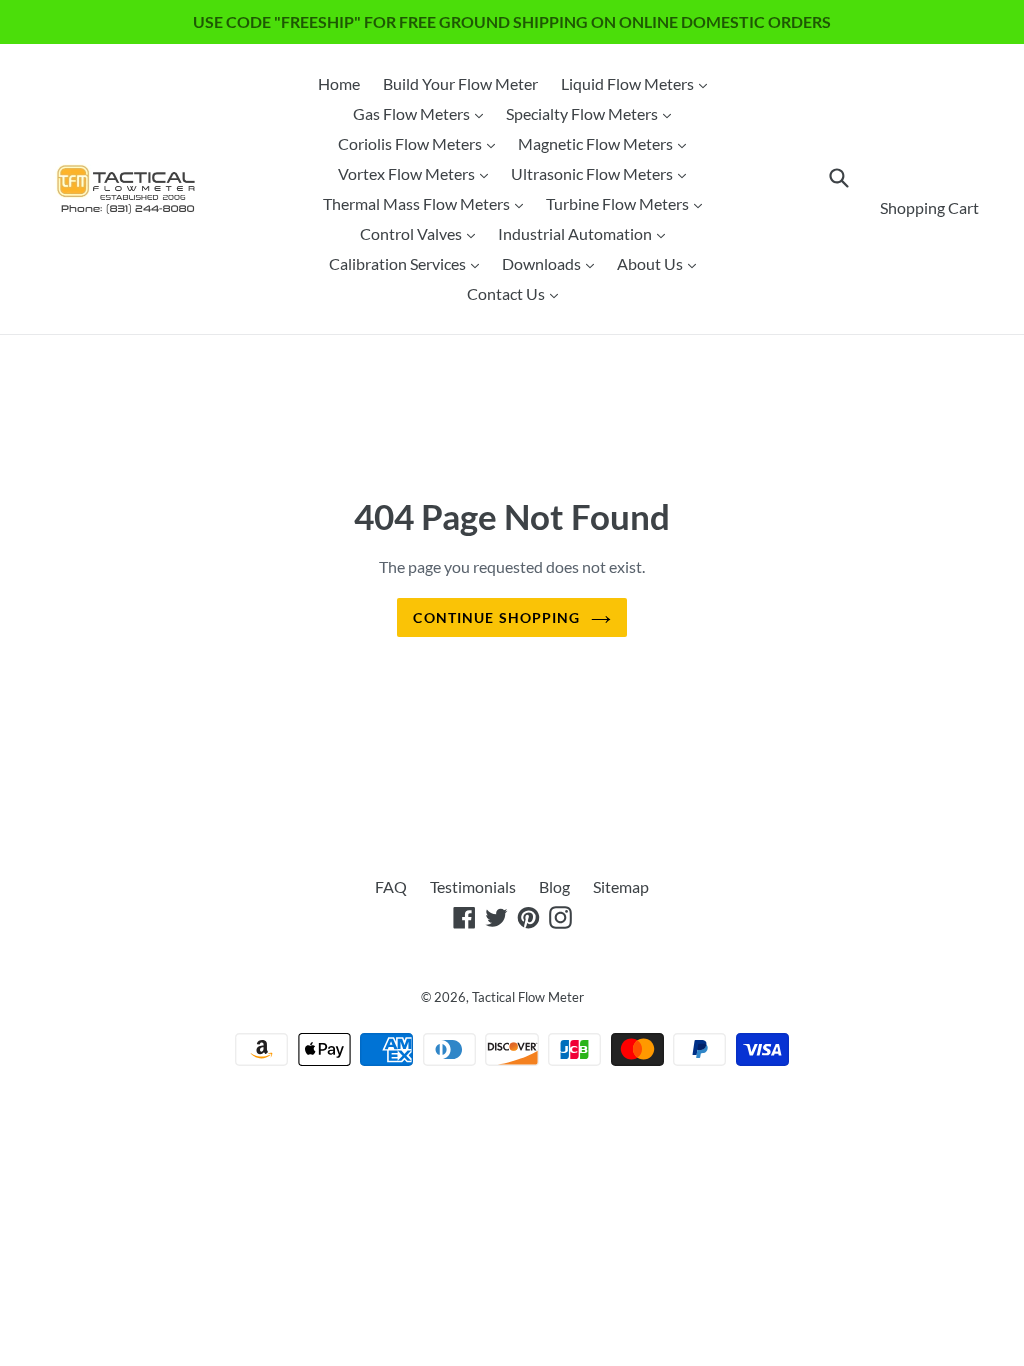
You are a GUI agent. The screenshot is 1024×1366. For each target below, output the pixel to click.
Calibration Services (409, 263)
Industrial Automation (586, 233)
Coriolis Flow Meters (421, 143)
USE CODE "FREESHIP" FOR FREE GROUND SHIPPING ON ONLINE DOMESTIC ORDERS (512, 21)
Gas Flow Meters (423, 113)
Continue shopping (496, 617)
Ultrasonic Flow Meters (603, 173)
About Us (661, 263)
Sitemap (621, 886)
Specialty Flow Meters (593, 113)
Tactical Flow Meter (528, 997)
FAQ (391, 886)
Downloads (553, 263)
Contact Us (517, 293)
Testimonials (473, 886)
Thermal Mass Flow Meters (428, 203)
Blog (554, 886)
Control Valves (422, 233)
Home (339, 83)
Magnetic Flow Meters (607, 143)
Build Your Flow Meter (460, 83)
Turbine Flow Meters (629, 203)
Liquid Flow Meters (639, 83)
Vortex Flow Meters (418, 173)
